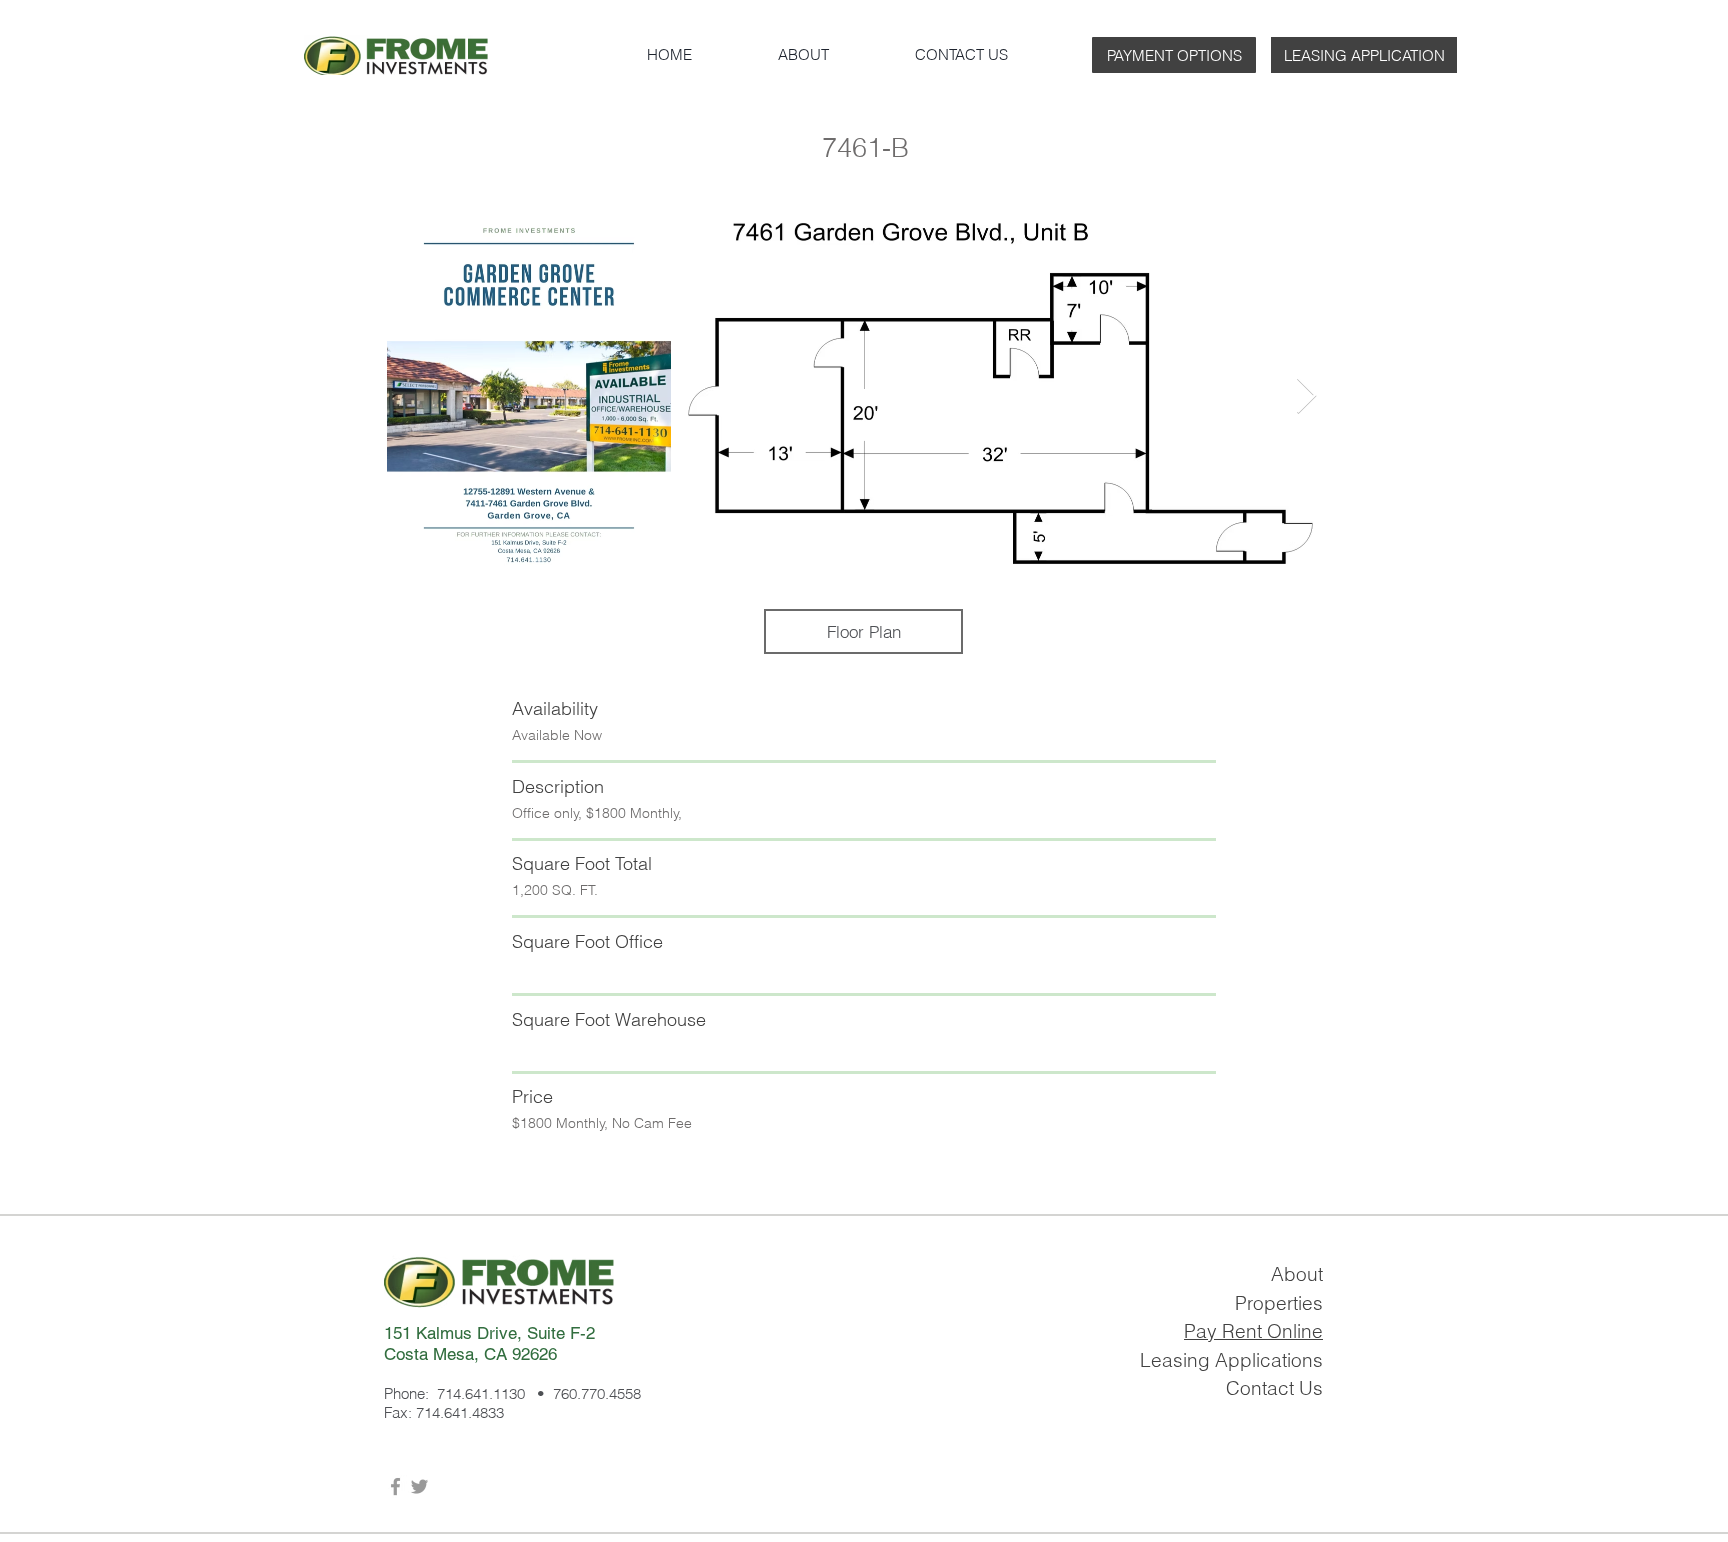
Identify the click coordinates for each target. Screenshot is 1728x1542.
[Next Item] (1306, 396)
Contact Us (1274, 1388)
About (1297, 1274)
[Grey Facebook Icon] (395, 1486)
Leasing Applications (1231, 1360)
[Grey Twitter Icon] (419, 1486)
